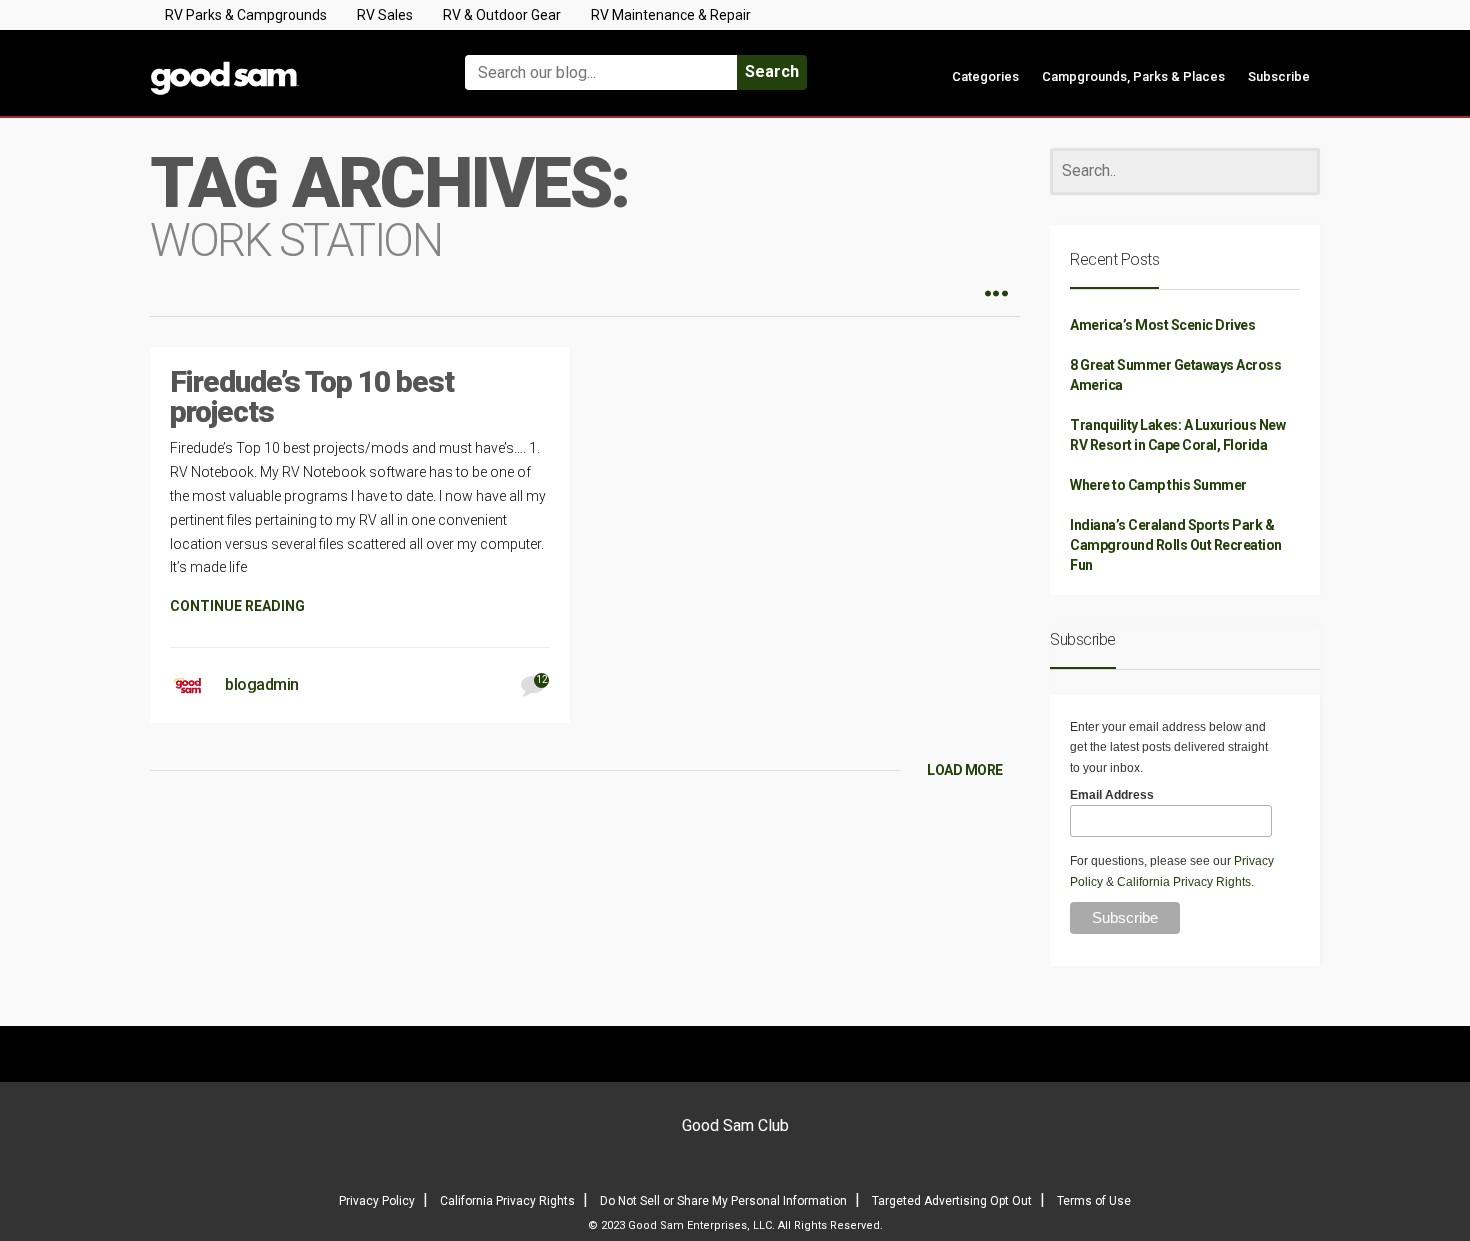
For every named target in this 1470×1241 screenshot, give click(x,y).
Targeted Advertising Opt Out (952, 1201)
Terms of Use (1094, 1201)
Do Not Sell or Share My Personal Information (723, 1201)
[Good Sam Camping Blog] (285, 63)
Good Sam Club (735, 1125)
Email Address (1112, 795)
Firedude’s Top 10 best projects (312, 396)
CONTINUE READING (237, 606)
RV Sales (385, 15)
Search (772, 71)
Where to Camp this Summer (1158, 485)
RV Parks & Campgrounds (246, 15)
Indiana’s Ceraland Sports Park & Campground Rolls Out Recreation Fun (1176, 545)
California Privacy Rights (1184, 882)
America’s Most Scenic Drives (1162, 325)
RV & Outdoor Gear (502, 15)
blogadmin (262, 684)
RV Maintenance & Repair (671, 15)
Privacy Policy (377, 1201)
